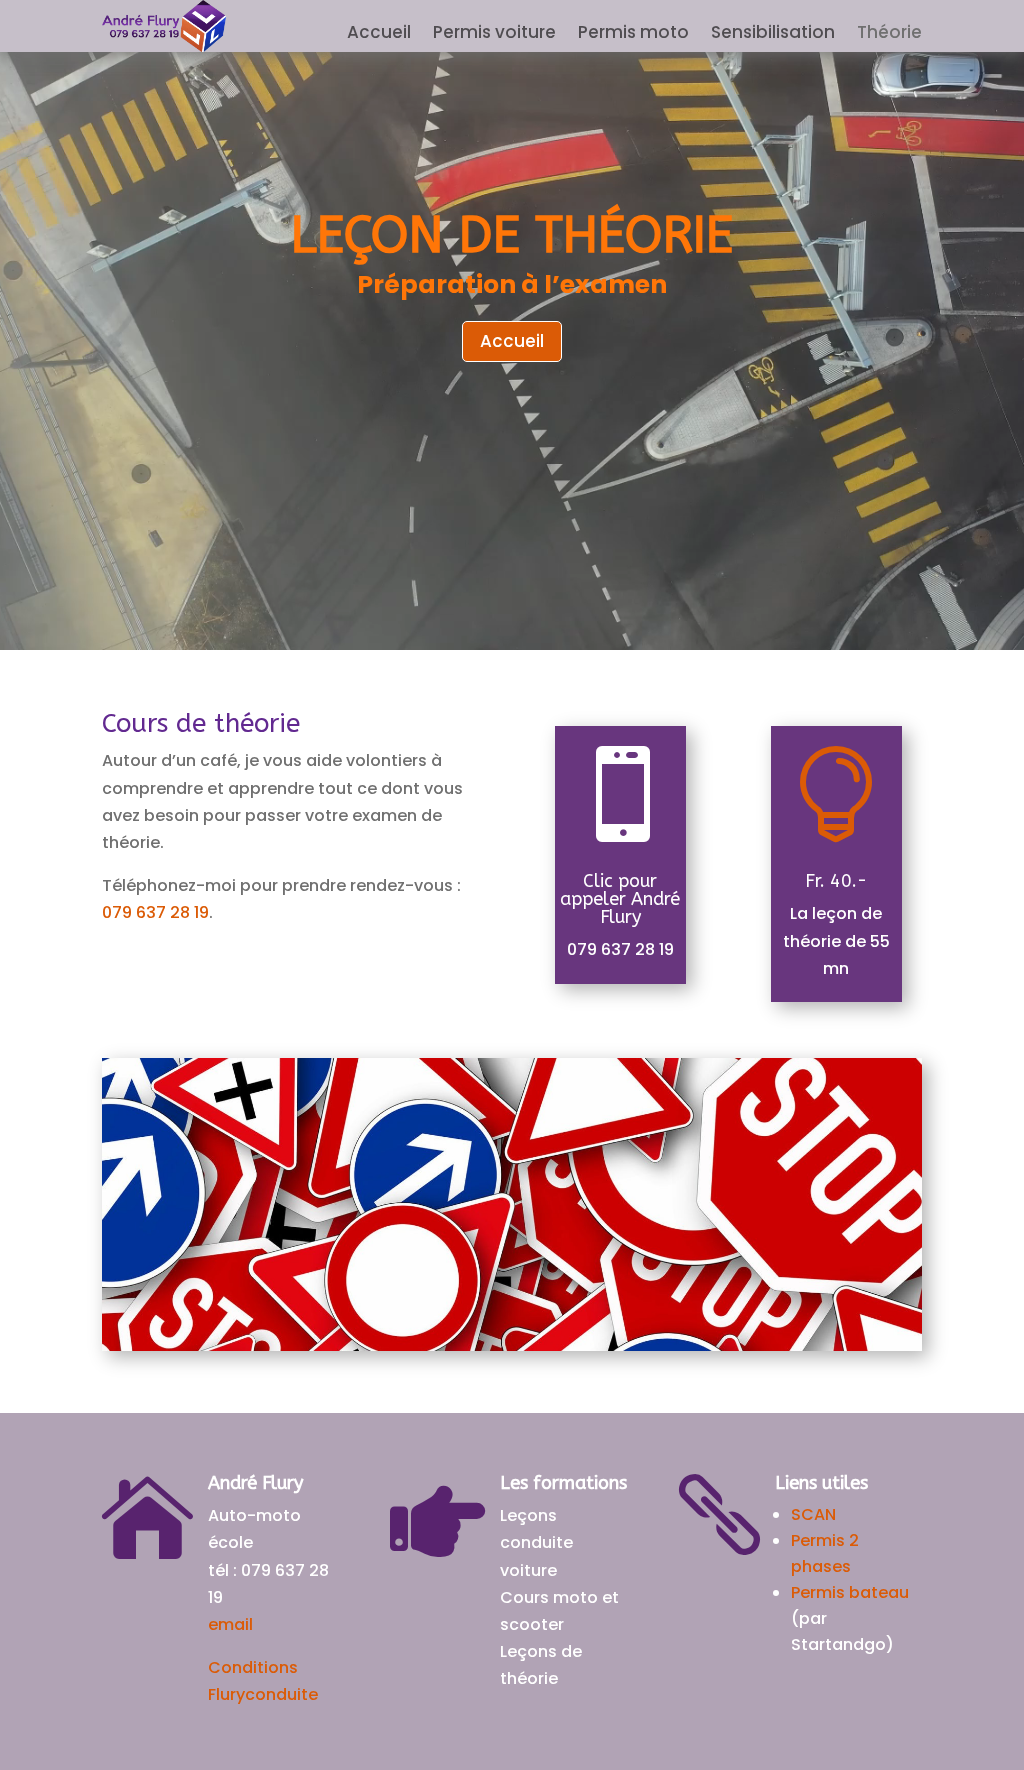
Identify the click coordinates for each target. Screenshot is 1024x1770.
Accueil (379, 34)
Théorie (889, 34)
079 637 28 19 (155, 912)
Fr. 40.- (836, 881)
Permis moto (633, 34)
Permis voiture (494, 34)
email (230, 1624)
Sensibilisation (773, 34)
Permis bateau (850, 1592)
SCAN (813, 1514)
